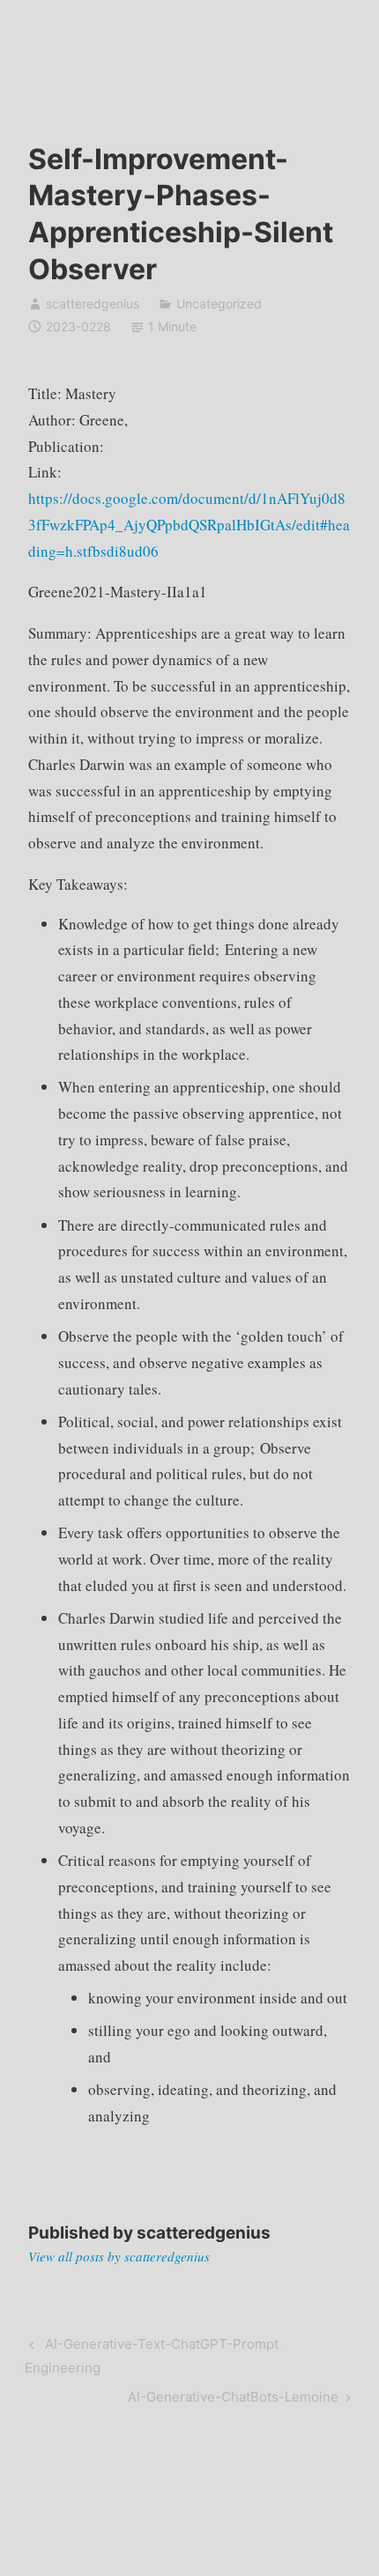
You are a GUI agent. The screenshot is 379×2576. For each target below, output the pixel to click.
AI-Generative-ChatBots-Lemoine (233, 2400)
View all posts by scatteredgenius (119, 2256)
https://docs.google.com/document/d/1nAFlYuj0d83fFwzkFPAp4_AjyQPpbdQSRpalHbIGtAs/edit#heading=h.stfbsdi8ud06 (189, 525)
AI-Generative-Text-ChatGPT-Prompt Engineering (151, 2355)
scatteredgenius (93, 303)
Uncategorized (219, 303)
